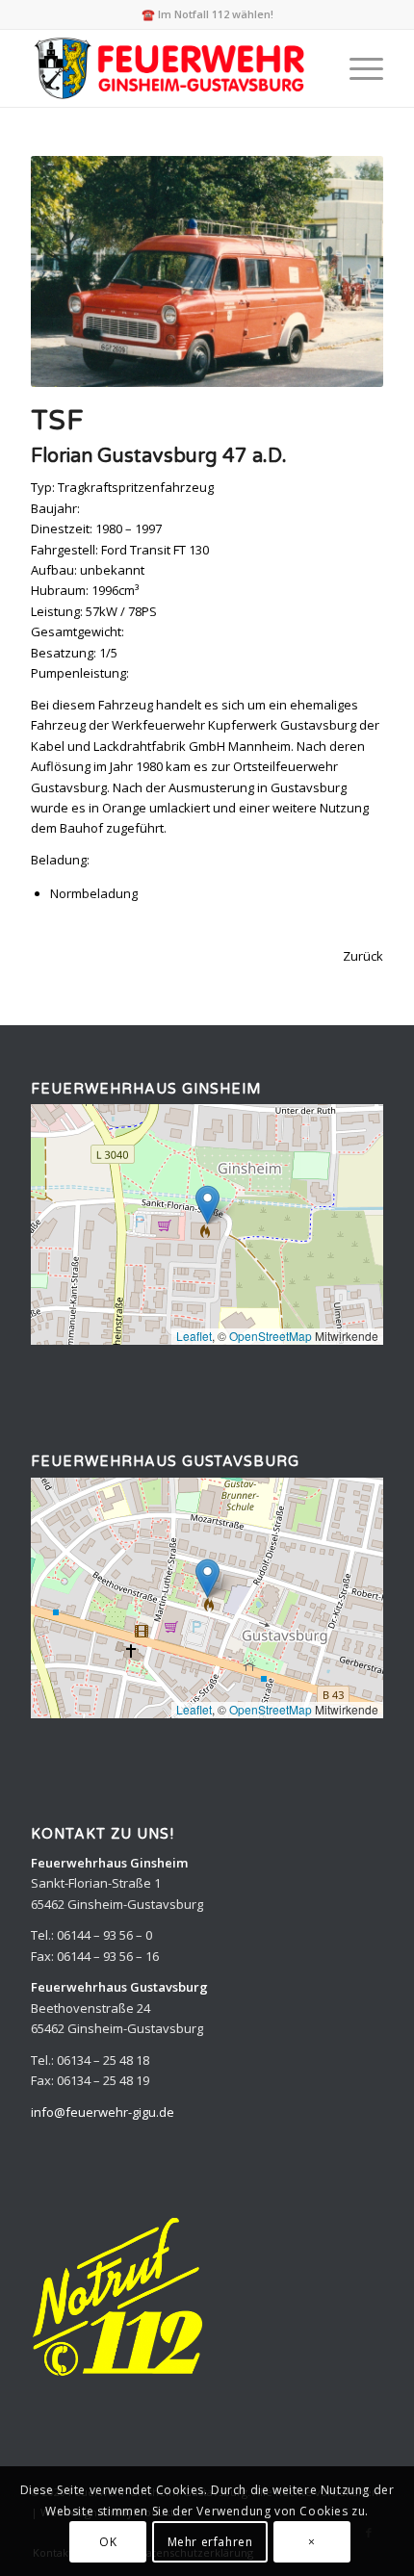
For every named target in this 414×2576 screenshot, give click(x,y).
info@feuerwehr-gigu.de (103, 2112)
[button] (207, 1205)
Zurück (363, 956)
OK (108, 2542)
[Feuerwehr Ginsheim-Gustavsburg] (171, 68)
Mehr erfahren (210, 2542)
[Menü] (357, 68)
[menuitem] (357, 68)
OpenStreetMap (271, 1336)
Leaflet (194, 1336)
